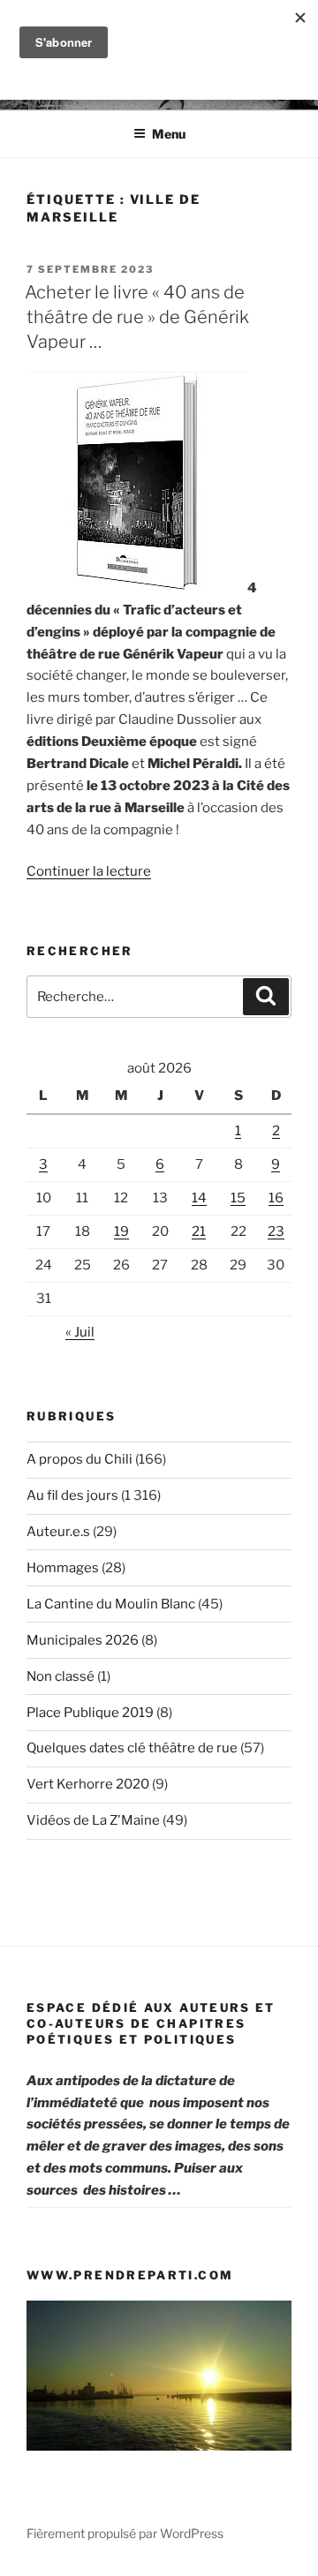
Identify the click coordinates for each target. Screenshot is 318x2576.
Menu (169, 134)
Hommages (63, 1568)
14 (199, 1198)
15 (238, 1198)
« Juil (80, 1332)
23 (276, 1232)
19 (121, 1232)
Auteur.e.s (58, 1532)
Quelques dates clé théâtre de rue (132, 1748)
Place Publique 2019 (90, 1713)
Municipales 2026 (83, 1640)
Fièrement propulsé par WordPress (125, 2533)
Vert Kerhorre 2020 (88, 1784)
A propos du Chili (79, 1459)
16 (276, 1198)
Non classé (61, 1676)
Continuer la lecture (89, 871)
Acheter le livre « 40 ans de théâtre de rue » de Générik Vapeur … (137, 317)
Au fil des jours (72, 1495)
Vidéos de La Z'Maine (93, 1820)
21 (199, 1232)
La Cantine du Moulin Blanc (111, 1604)
